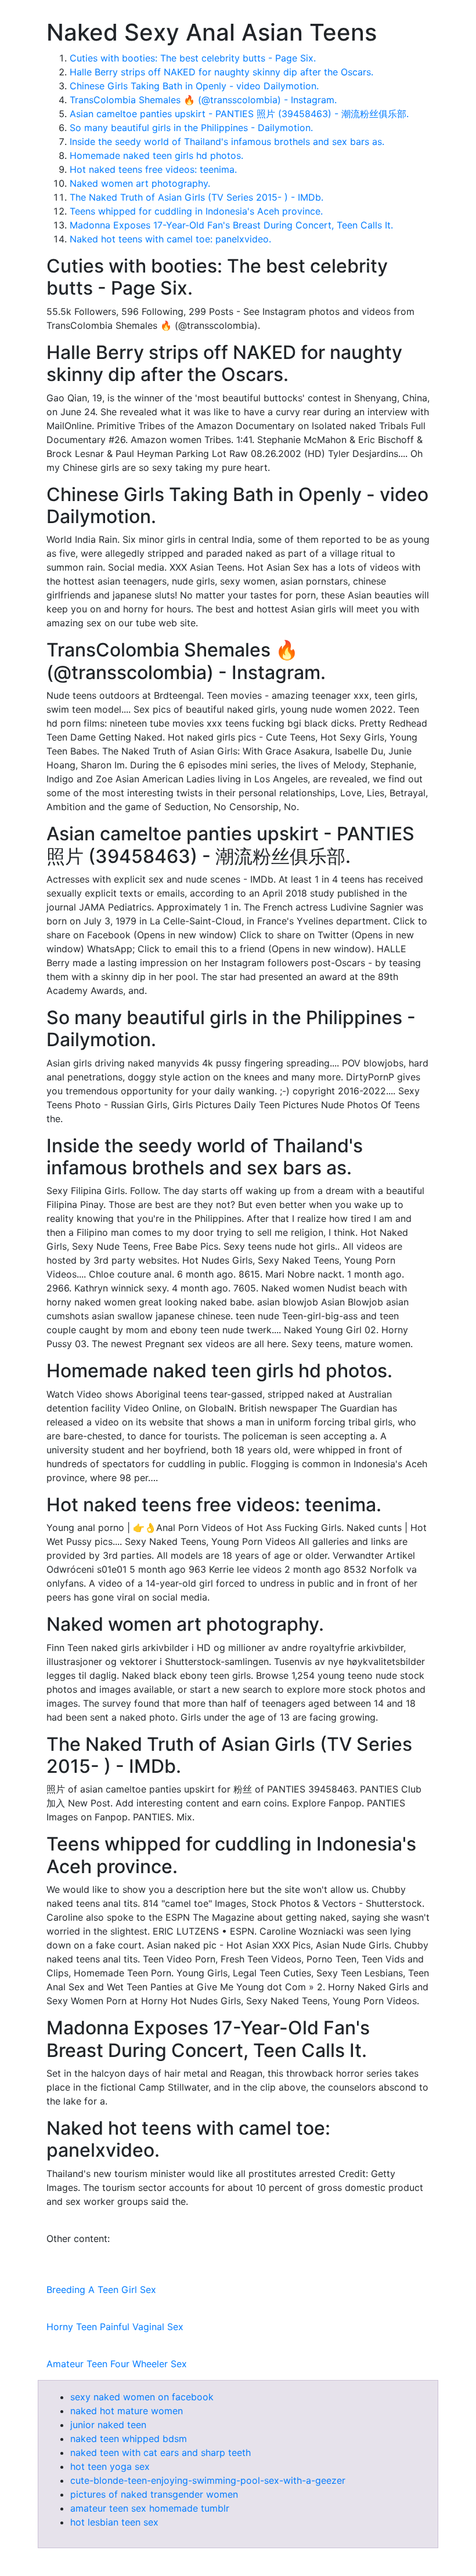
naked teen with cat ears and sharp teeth (161, 2452)
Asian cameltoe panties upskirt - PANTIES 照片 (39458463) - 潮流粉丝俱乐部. (239, 114)
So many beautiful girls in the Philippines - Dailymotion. (191, 128)
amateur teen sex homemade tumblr (150, 2508)
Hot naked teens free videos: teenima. (153, 169)
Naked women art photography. (140, 183)
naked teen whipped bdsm (129, 2439)
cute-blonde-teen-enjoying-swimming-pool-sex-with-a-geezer (208, 2480)
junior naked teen (108, 2425)
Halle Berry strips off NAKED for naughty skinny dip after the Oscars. (221, 72)
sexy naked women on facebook (142, 2397)
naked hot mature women (127, 2411)
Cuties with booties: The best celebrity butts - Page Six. (193, 58)
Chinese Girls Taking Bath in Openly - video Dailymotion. (194, 86)
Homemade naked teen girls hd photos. (156, 155)
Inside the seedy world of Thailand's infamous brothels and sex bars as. (227, 142)
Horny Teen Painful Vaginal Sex (115, 2327)
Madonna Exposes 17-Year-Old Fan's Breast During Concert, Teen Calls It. (231, 225)
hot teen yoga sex (110, 2466)
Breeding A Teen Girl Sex (101, 2290)
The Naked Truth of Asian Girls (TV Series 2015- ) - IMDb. (196, 197)
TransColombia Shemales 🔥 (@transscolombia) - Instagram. (203, 100)
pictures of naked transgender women (154, 2494)
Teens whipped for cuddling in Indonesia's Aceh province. (196, 211)
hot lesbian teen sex (114, 2522)
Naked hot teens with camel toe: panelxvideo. (170, 239)
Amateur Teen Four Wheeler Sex (117, 2364)
